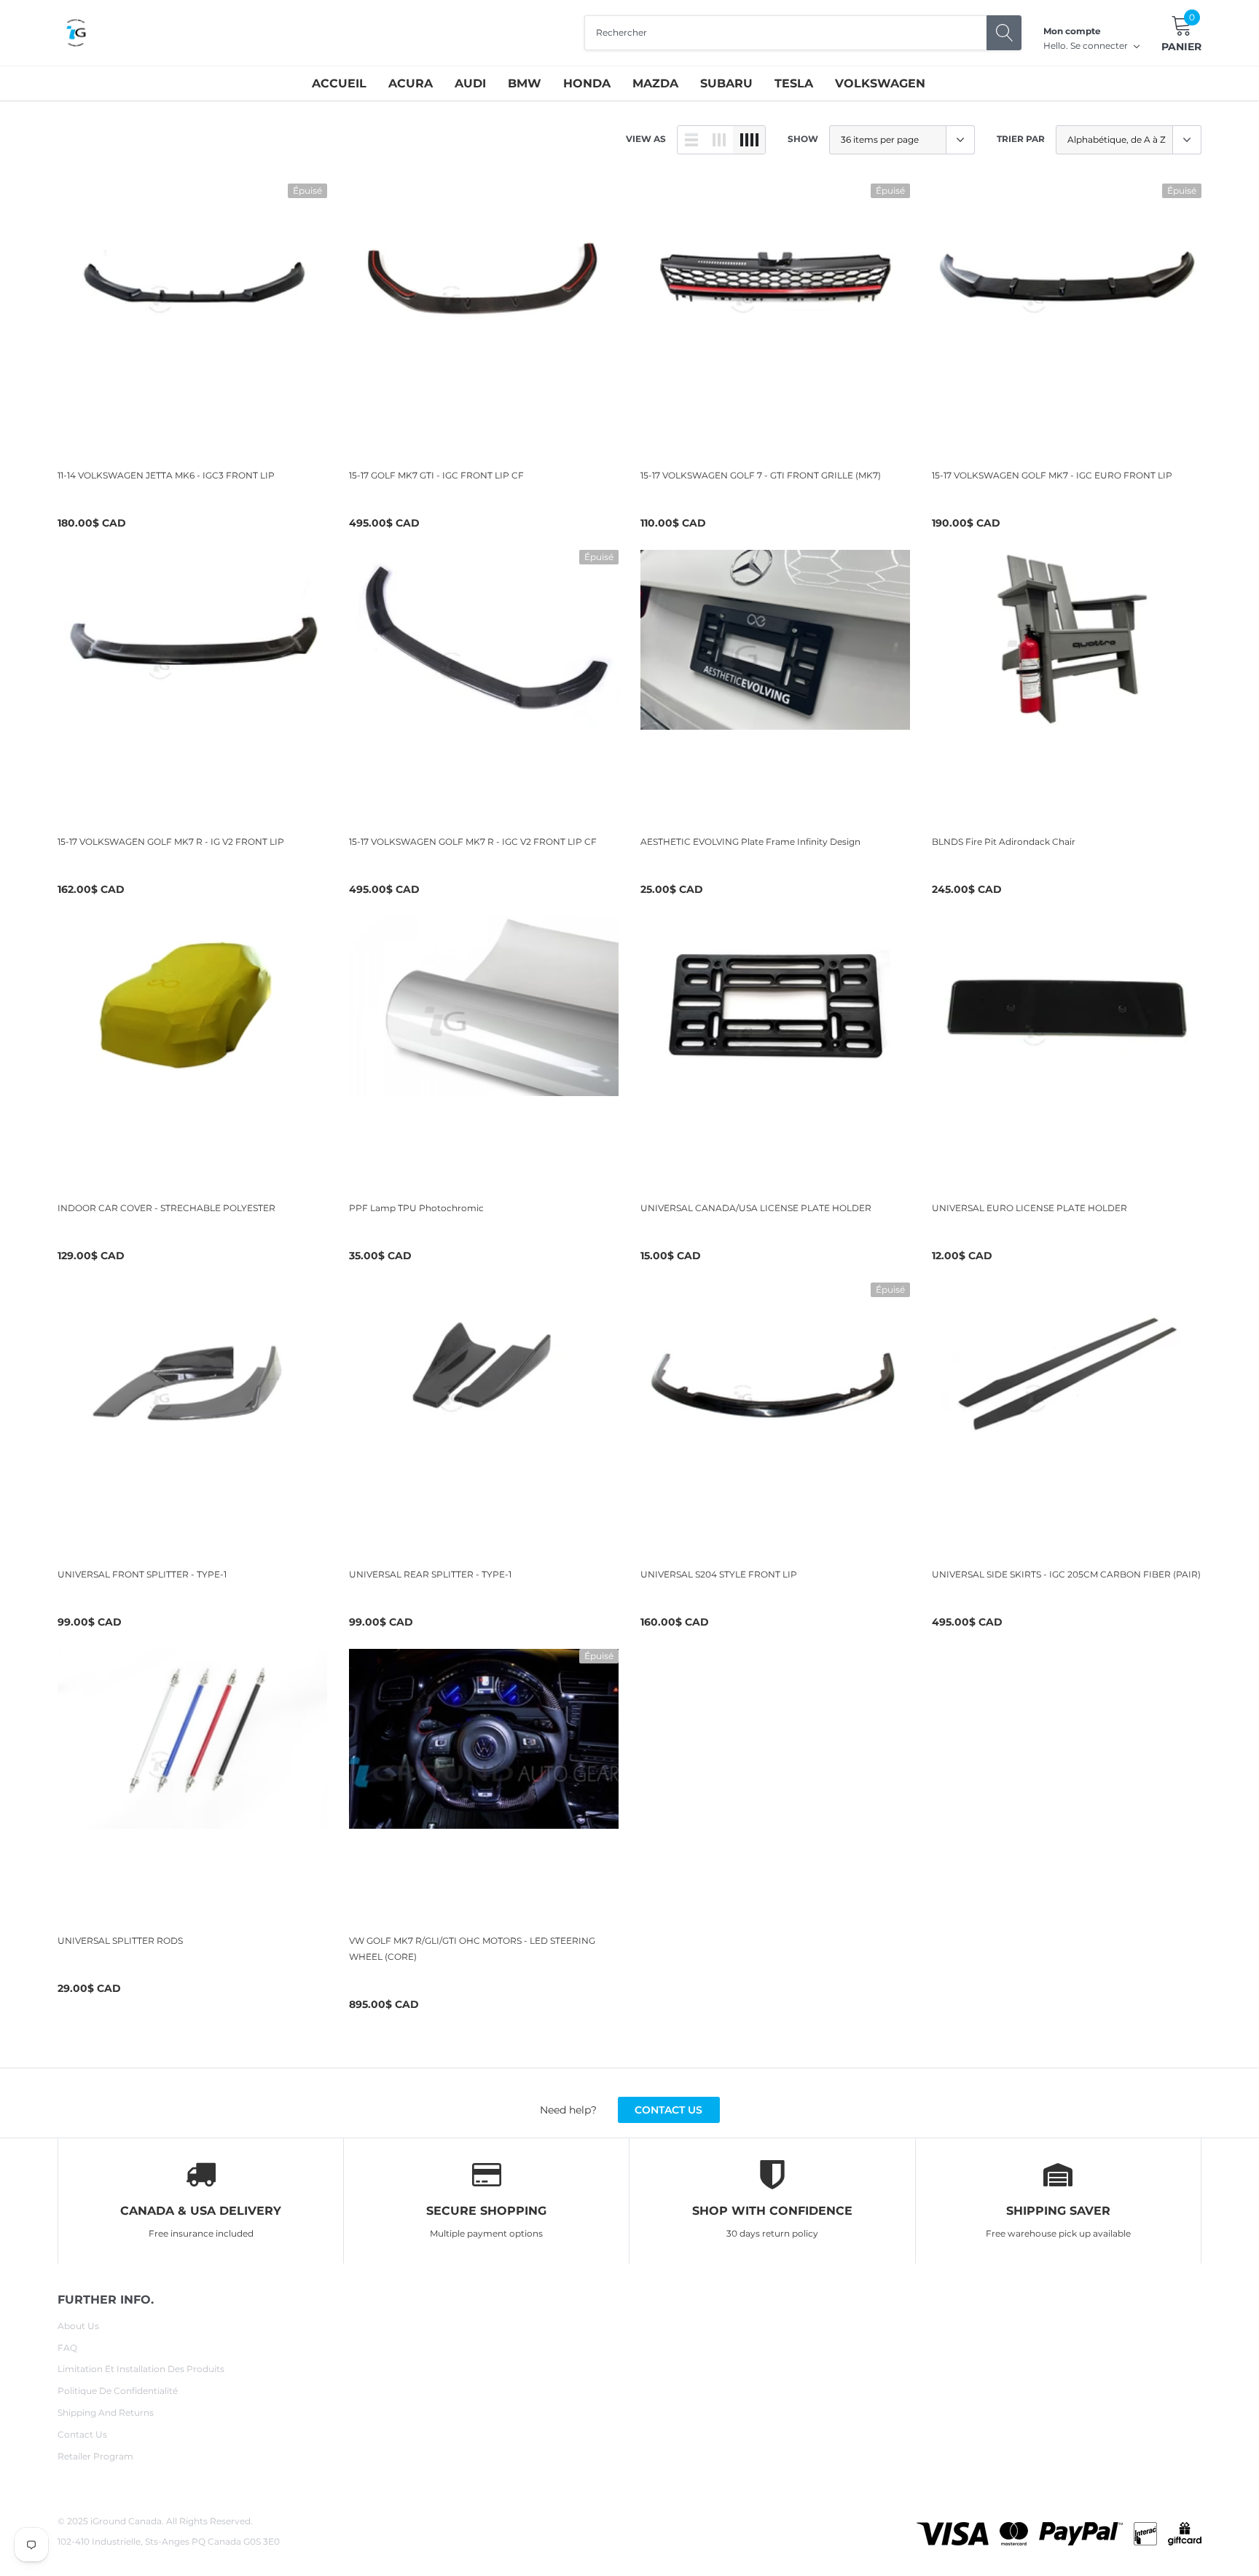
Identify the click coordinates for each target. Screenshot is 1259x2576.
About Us (78, 2326)
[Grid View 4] (749, 140)
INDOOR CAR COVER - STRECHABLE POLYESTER (166, 1208)
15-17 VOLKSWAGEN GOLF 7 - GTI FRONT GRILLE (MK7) (761, 475)
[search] (1004, 33)
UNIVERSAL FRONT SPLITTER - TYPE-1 (142, 1574)
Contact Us (82, 2434)
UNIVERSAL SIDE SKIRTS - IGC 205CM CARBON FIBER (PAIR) (1066, 1574)
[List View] (691, 140)
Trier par (1021, 139)
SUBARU (726, 83)
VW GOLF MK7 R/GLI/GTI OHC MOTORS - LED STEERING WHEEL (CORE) (472, 1949)
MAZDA (655, 83)
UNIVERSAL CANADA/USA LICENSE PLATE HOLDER (756, 1208)
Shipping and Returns (106, 2412)
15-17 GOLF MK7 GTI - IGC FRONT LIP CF (436, 475)
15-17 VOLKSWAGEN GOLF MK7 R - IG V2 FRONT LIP (171, 842)
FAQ (67, 2348)
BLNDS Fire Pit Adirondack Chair (1004, 842)
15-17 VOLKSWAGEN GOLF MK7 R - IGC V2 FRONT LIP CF (473, 842)
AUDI (470, 83)
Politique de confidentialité (118, 2391)
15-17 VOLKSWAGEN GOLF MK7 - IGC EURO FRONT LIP (1052, 475)
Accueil (339, 83)
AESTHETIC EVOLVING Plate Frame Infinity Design (750, 842)
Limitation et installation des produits (141, 2369)
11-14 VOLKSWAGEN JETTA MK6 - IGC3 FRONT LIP (166, 475)
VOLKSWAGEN (880, 83)
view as (646, 139)
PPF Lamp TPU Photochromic (416, 1208)
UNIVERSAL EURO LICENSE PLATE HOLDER (1029, 1208)
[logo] (76, 33)
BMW (525, 83)
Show (803, 139)
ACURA (411, 83)
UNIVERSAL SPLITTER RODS (120, 1941)
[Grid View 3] (719, 140)
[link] (192, 318)
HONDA (587, 83)
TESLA (794, 83)
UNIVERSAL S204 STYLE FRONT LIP (719, 1574)
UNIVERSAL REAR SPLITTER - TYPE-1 (430, 1574)
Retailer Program (95, 2456)
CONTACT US (668, 2110)
